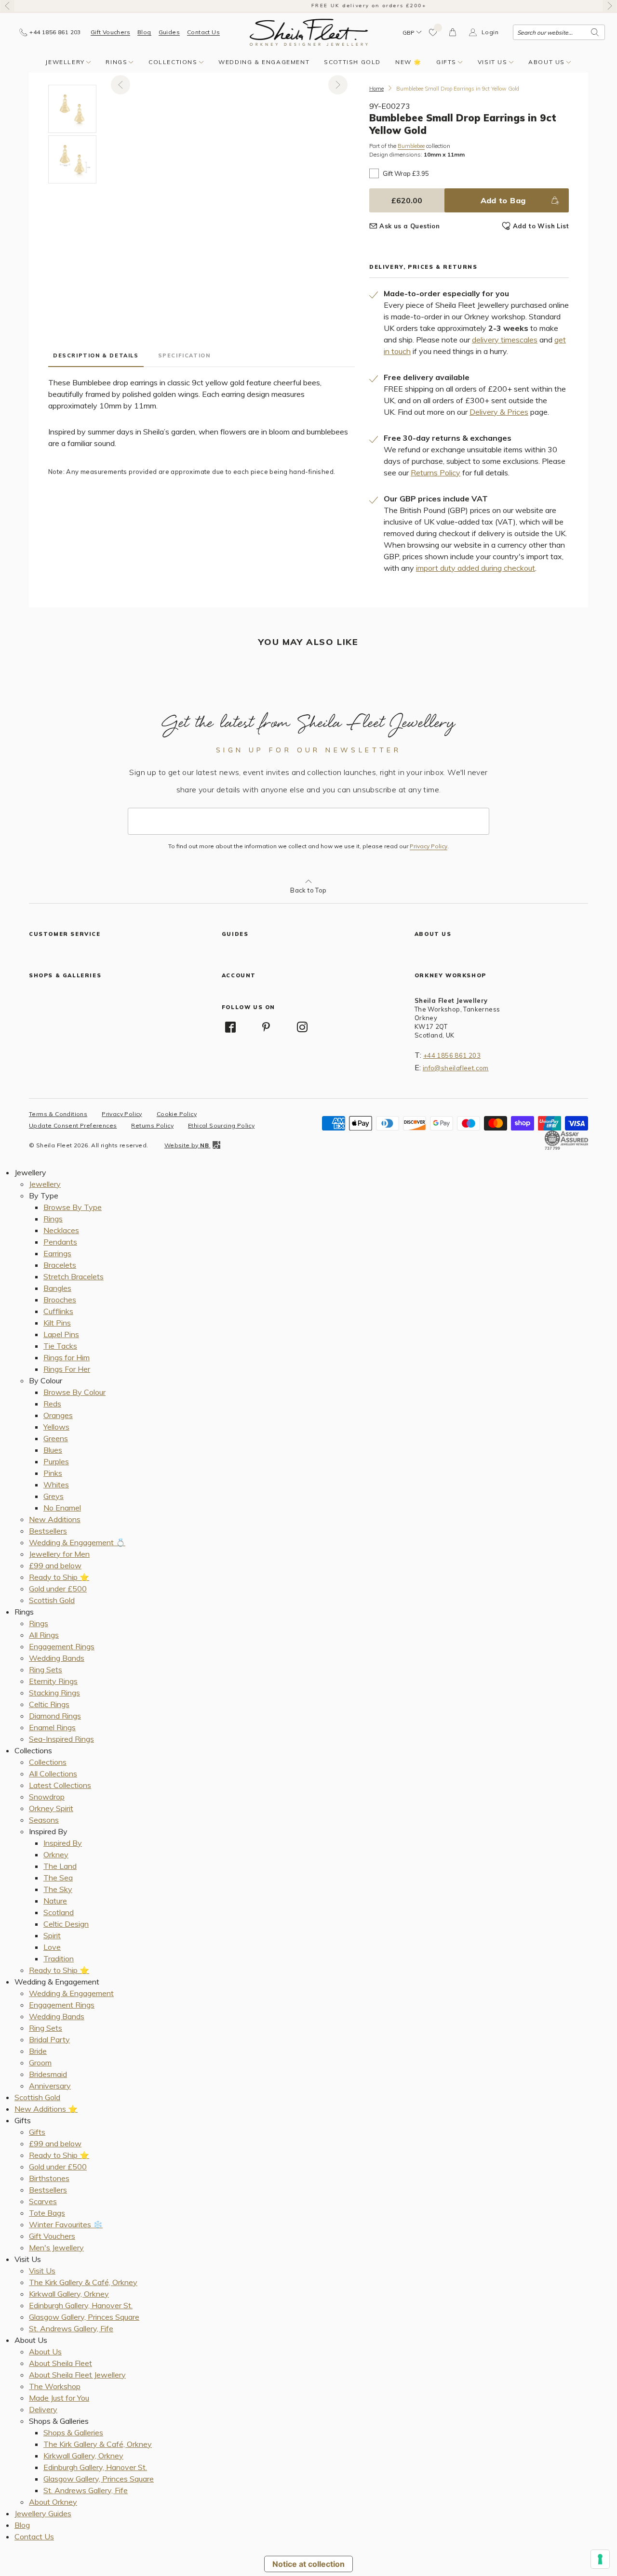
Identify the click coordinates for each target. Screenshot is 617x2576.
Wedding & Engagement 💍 (77, 1542)
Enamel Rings (52, 1727)
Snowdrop (47, 1797)
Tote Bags (47, 2213)
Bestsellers (48, 1531)
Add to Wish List (541, 226)
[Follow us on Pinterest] (266, 1027)
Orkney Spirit (51, 1808)
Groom (40, 2063)
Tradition (59, 1958)
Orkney (56, 1854)
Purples (56, 1461)
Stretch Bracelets (74, 1276)
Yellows (56, 1427)
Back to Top (308, 890)
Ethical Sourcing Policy (221, 1125)
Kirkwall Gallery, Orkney (69, 2294)
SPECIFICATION (184, 355)
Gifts (446, 62)
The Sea (58, 1878)
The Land (60, 1866)
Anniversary (50, 2086)
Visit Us (493, 62)
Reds (52, 1404)
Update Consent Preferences (73, 1125)
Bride (38, 2051)
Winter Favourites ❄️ (66, 2224)
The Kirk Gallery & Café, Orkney (83, 2282)
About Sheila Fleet (60, 2363)
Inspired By (63, 1843)
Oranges (58, 1415)
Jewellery (65, 62)
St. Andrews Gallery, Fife (71, 2328)
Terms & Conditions (58, 1114)
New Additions (55, 1519)
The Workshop (55, 2386)
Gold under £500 (58, 1589)
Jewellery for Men (59, 1554)
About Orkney (53, 2502)
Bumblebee (411, 146)
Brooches (60, 1300)
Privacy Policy (429, 846)
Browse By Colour (74, 1392)
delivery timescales (505, 340)
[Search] (595, 32)
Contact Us (203, 32)
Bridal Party (49, 2039)
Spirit (52, 1935)
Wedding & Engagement (264, 62)
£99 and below (55, 1565)
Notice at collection (308, 2564)
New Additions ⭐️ (46, 2109)
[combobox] (559, 32)
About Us (547, 62)
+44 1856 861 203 (452, 1055)
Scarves (43, 2201)
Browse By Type (73, 1207)
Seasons (44, 1820)
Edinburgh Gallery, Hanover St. (81, 2305)
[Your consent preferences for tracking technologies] (600, 2559)
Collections (173, 62)
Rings (116, 62)
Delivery (43, 2409)
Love (52, 1947)
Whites (56, 1485)
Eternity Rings (53, 1681)
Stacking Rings (54, 1693)
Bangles (57, 1288)
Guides (169, 32)
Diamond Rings (55, 1716)
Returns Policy (436, 473)
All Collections (53, 1774)
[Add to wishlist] (433, 32)
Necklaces (61, 1230)
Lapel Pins (61, 1334)
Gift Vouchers (110, 32)
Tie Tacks (60, 1346)
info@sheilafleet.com (456, 1068)
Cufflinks (58, 1311)
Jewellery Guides (43, 2513)
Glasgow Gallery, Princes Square (84, 2317)
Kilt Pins (57, 1323)
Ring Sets (46, 1669)
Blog (144, 32)
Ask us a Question (409, 226)
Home (376, 89)
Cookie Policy (177, 1114)
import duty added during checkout (476, 568)
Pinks (53, 1473)
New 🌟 (409, 62)
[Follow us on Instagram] (302, 1027)
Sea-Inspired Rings (61, 1739)
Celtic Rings (49, 1704)
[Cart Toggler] (453, 32)
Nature (55, 1901)
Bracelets (60, 1265)
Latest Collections (60, 1785)
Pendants (60, 1242)
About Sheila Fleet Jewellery (77, 2375)
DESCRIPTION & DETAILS (96, 355)
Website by (187, 1145)
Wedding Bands (57, 1658)
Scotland (59, 1912)
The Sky (58, 1889)
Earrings (57, 1253)
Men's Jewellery (56, 2247)
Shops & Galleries (73, 2432)
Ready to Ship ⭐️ (59, 1577)
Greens (56, 1438)
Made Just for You (59, 2398)
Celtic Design (66, 1924)
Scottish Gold (352, 62)
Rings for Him (67, 1357)
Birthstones (49, 2178)
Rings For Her (67, 1369)
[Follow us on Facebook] (230, 1027)
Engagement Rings (62, 1646)
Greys (54, 1496)
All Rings (44, 1635)
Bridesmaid (48, 2074)
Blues (53, 1450)
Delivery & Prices (499, 412)
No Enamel (62, 1508)
